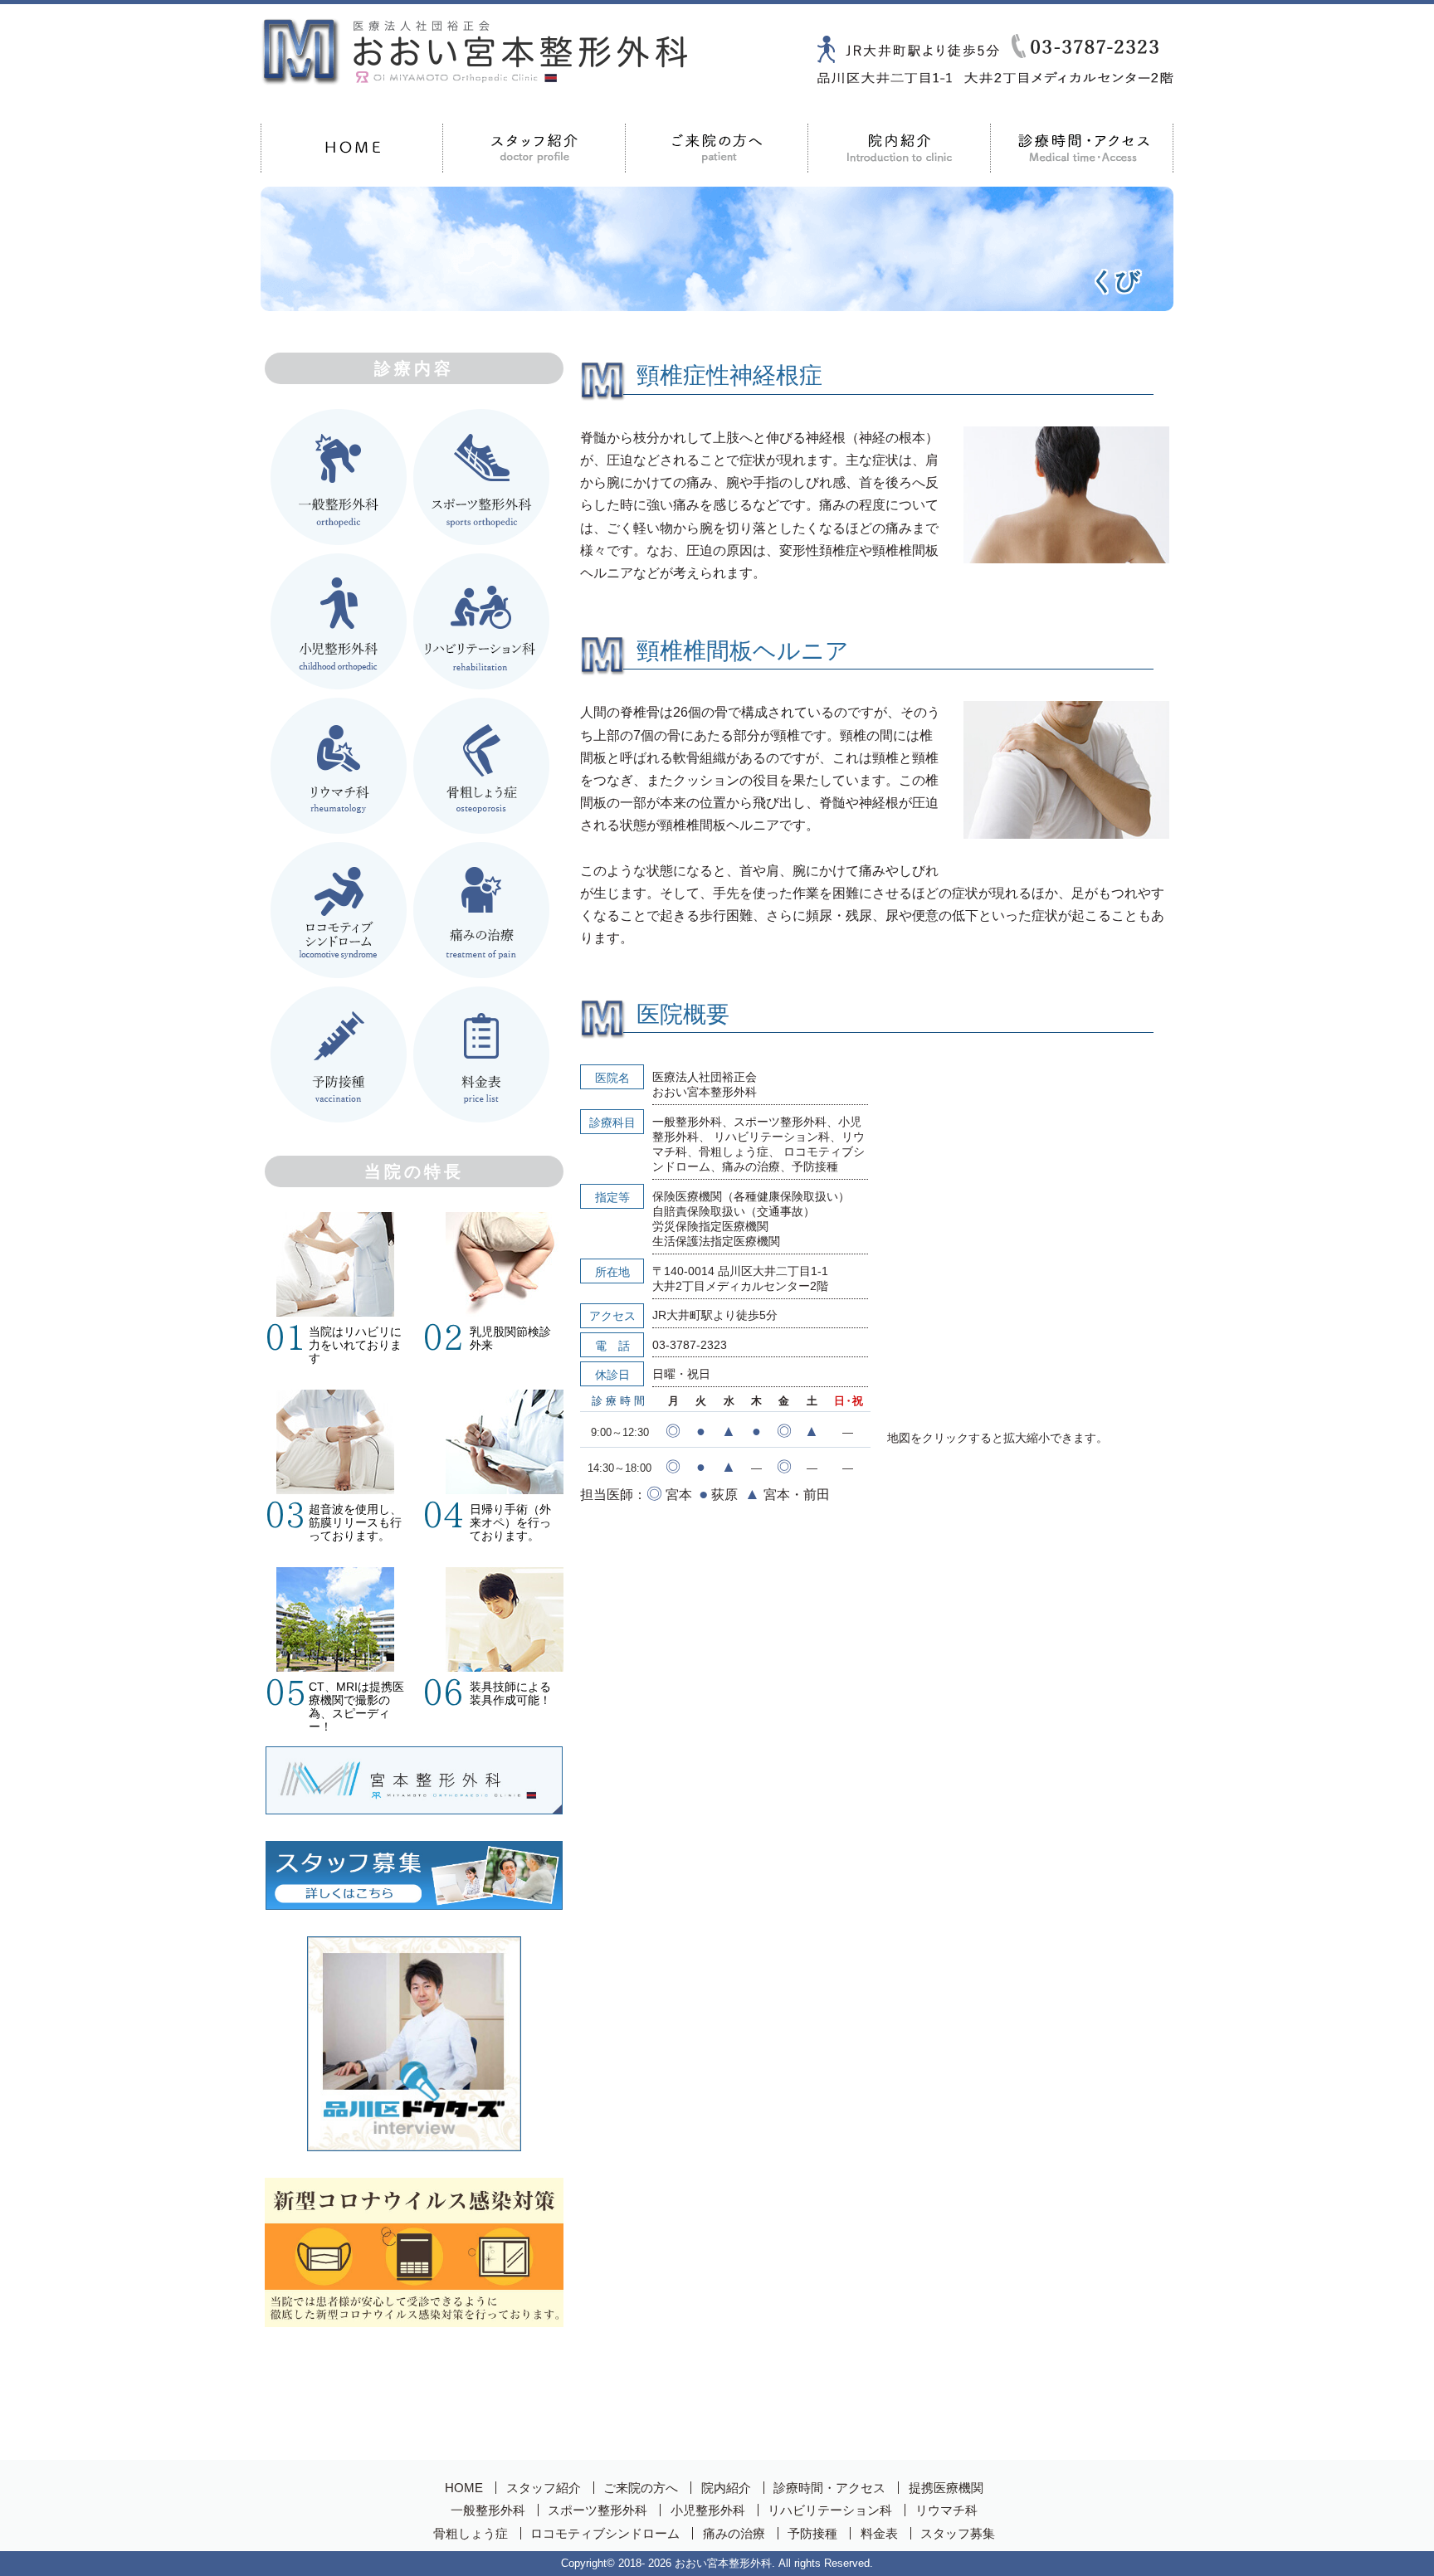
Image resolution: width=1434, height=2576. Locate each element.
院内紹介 (900, 148)
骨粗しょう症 (471, 2533)
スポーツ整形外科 (597, 2510)
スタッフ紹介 (544, 2488)
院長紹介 (534, 148)
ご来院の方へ (717, 148)
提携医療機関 (946, 2488)
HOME (352, 148)
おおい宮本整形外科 (723, 2563)
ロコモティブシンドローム (605, 2533)
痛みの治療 (734, 2533)
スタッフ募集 (958, 2533)
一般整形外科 (488, 2510)
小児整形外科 (708, 2510)
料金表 (879, 2533)
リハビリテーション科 (830, 2510)
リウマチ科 (946, 2510)
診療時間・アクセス (1082, 148)
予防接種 (812, 2533)
